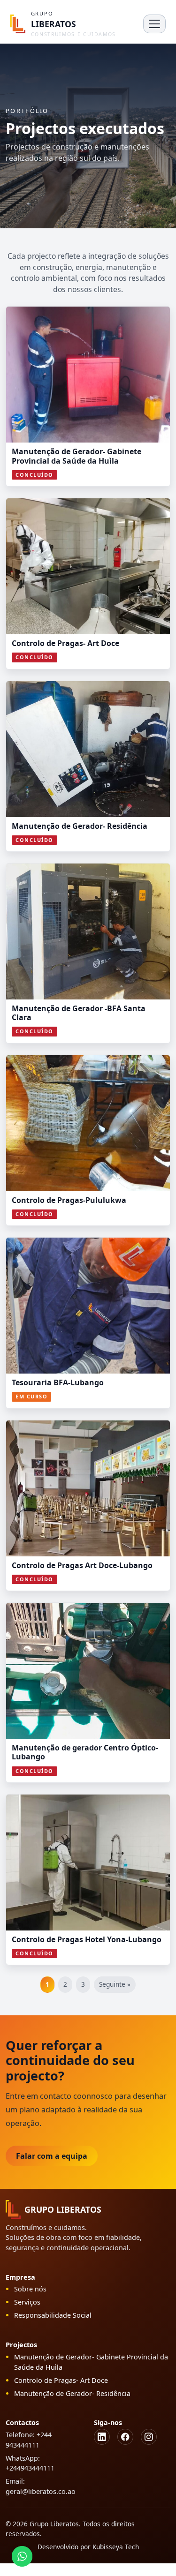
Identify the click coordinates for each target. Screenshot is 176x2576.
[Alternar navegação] (154, 24)
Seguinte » (115, 1984)
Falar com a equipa (52, 2156)
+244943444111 (30, 2468)
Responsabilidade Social (53, 2315)
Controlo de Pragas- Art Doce (61, 2380)
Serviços (27, 2302)
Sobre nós (30, 2289)
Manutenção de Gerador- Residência (72, 2393)
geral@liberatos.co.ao (41, 2491)
